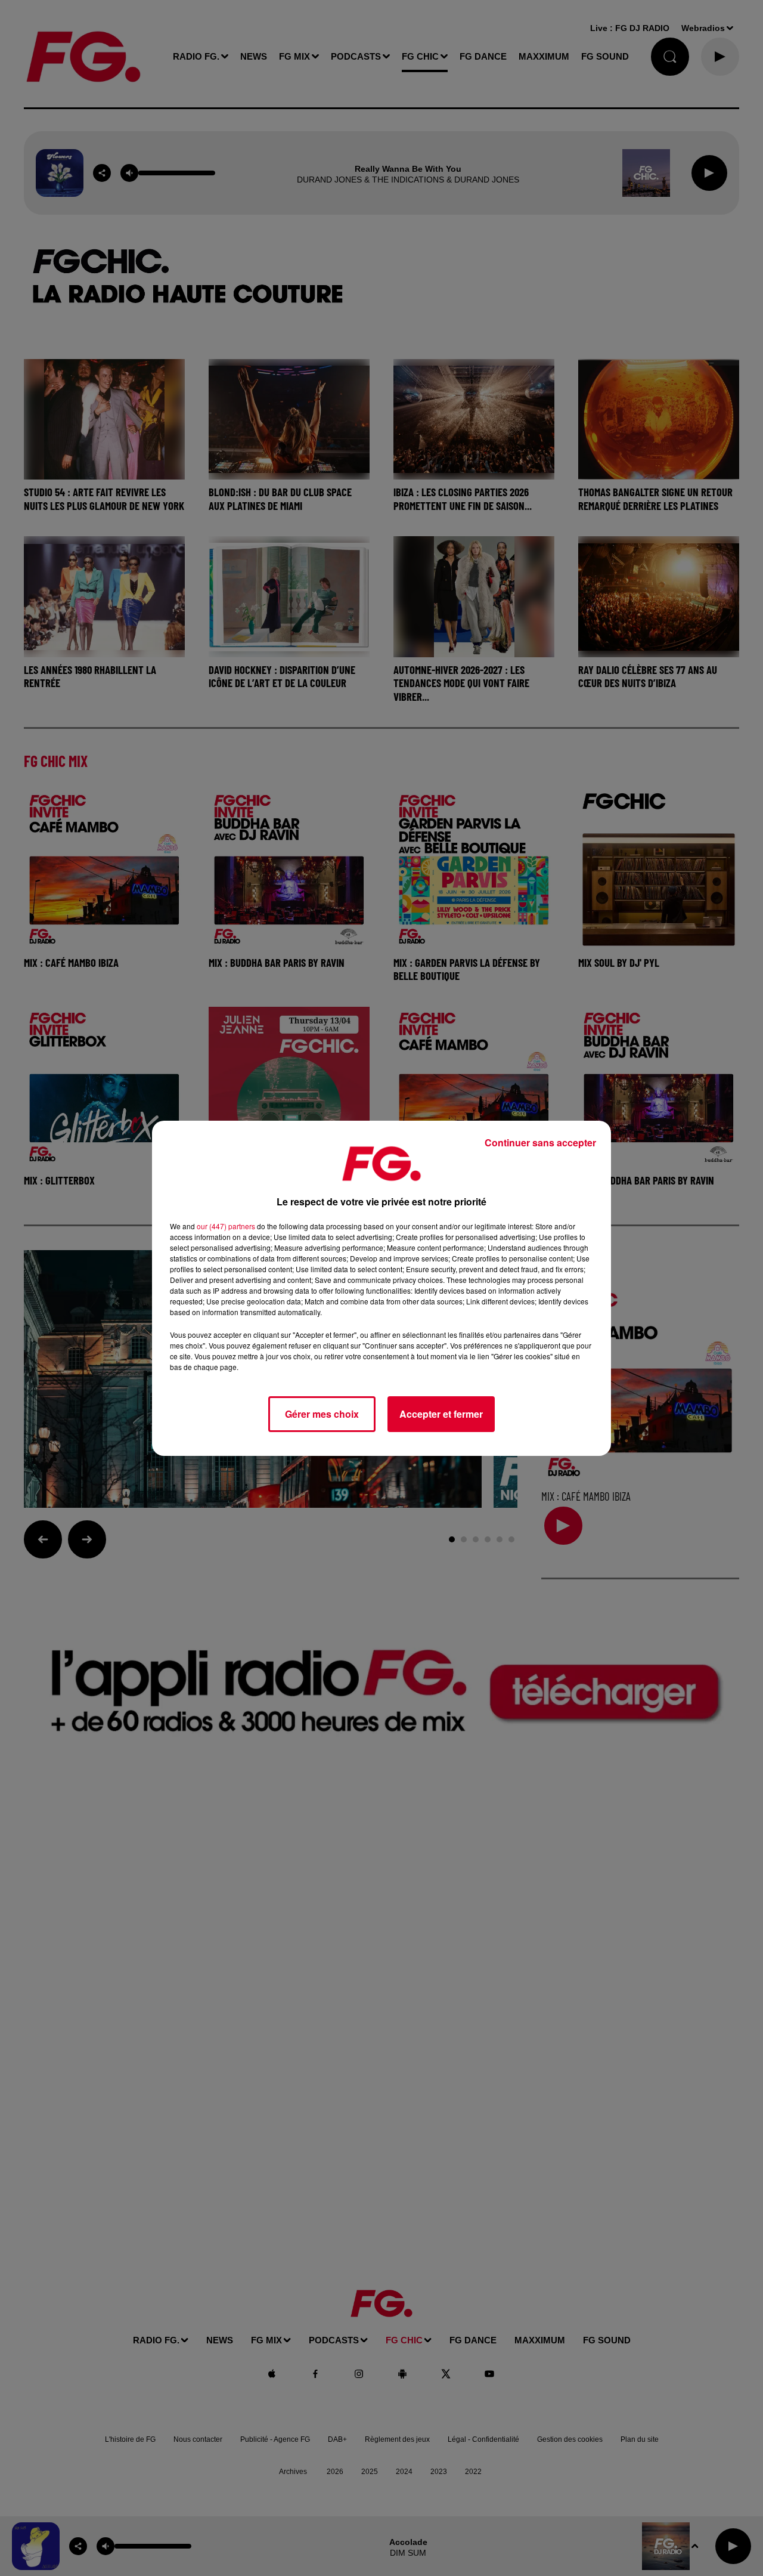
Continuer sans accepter (540, 1142)
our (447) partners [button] (226, 1226)
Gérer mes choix (322, 1414)
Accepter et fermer (441, 1414)
